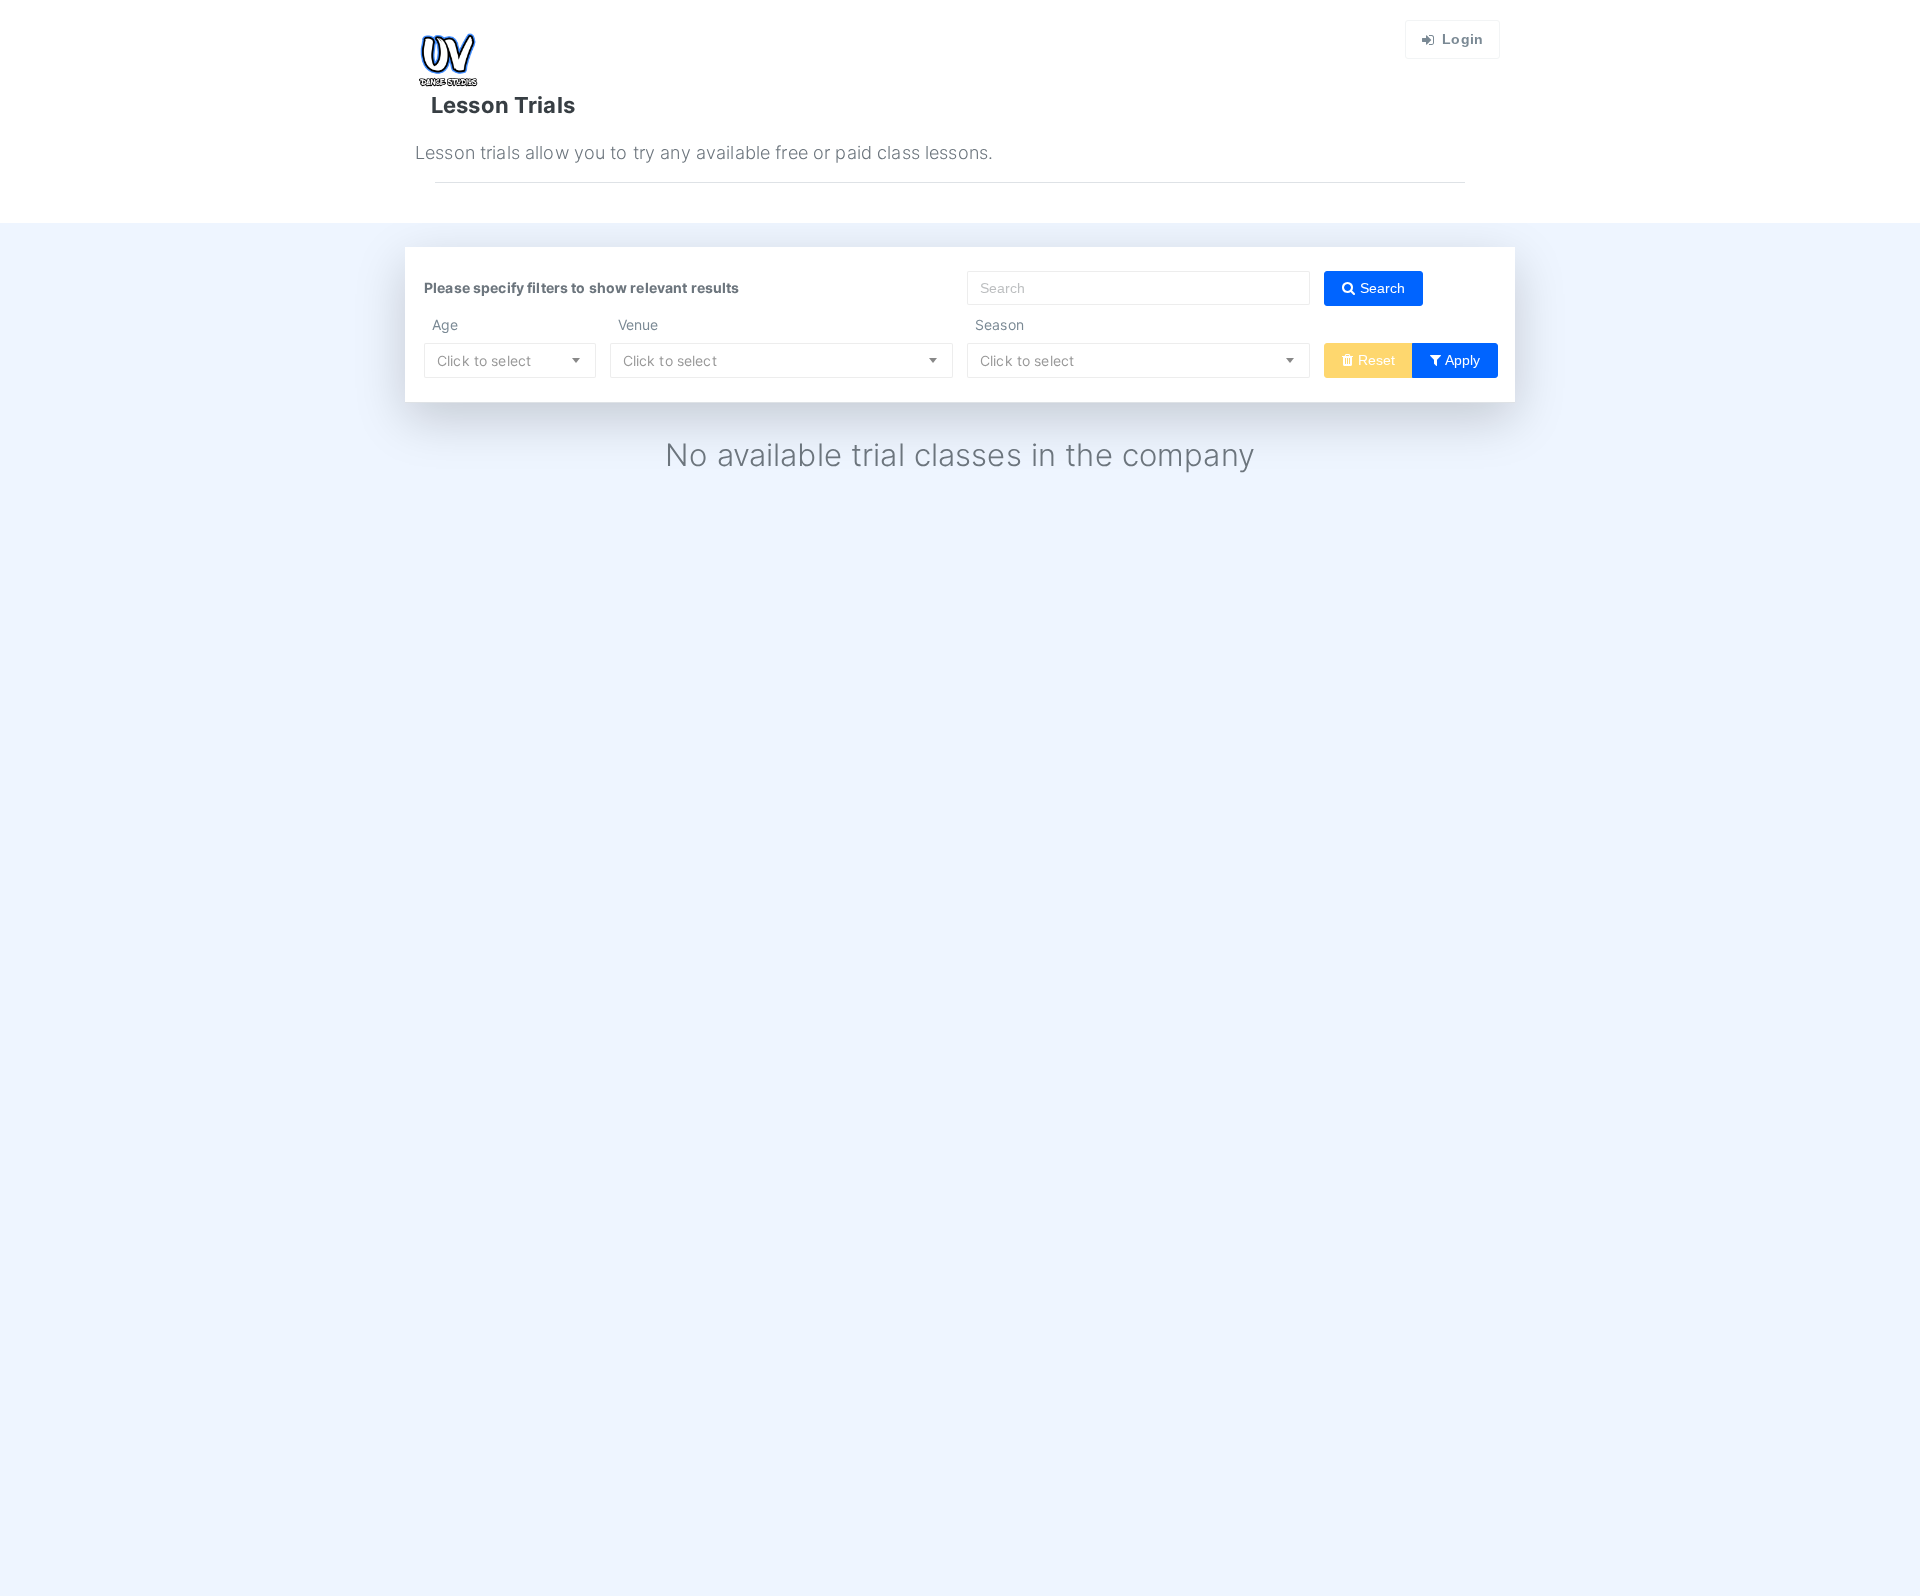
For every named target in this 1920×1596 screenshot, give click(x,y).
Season (999, 324)
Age (445, 324)
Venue (638, 324)
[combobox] (510, 360)
